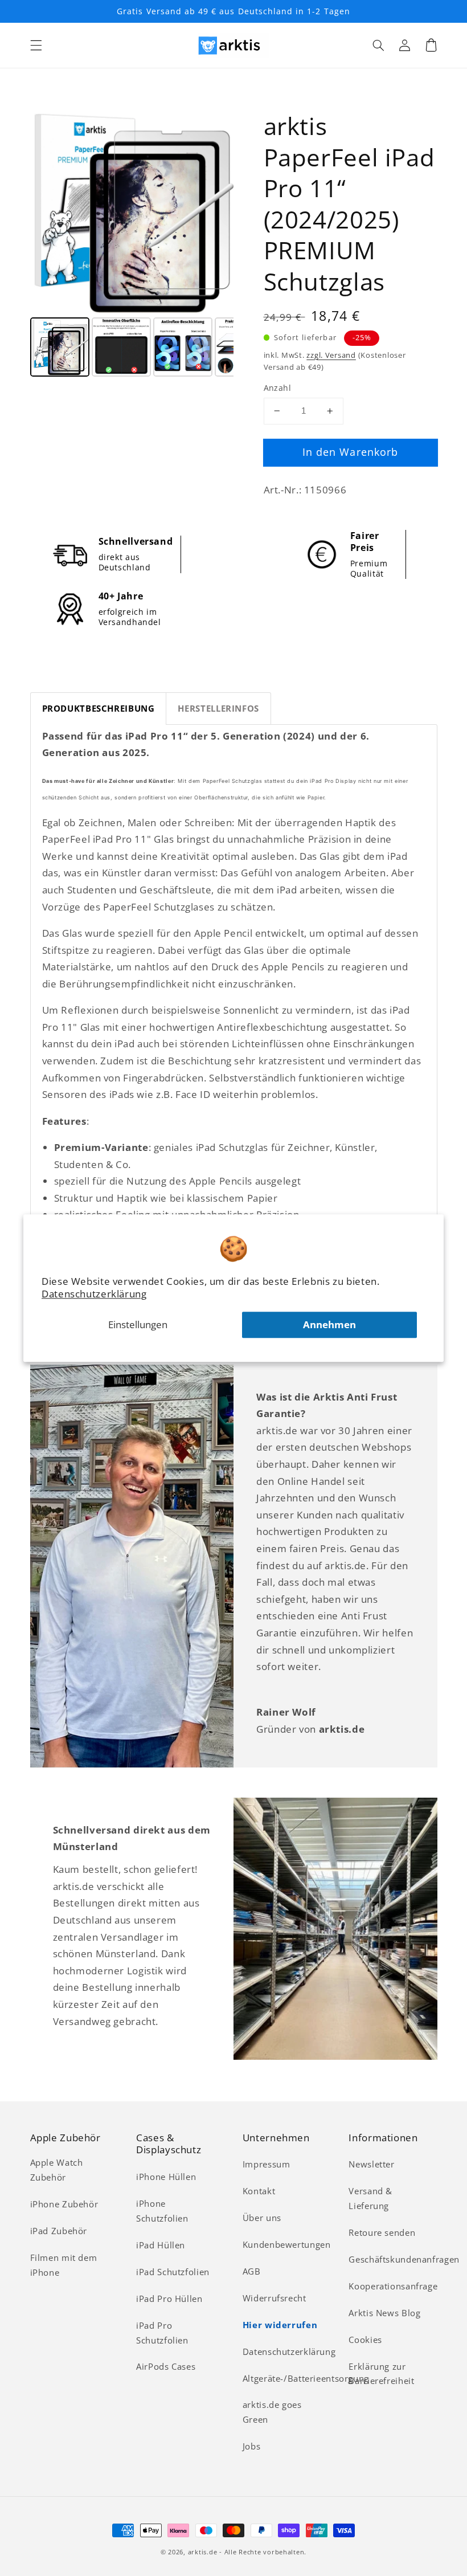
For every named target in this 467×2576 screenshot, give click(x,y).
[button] (36, 45)
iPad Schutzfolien (173, 2272)
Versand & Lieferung (370, 2198)
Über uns (262, 2218)
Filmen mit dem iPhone (64, 2265)
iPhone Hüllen (166, 2177)
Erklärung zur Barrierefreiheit (381, 2374)
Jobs (252, 2446)
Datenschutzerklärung (94, 1294)
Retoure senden (382, 2232)
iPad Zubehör (59, 2231)
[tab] (99, 709)
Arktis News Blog (384, 2313)
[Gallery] (132, 246)
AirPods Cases (166, 2366)
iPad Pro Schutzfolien (162, 2333)
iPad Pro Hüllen (169, 2299)
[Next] (217, 213)
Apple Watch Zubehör (57, 2170)
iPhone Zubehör (64, 2204)
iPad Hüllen (161, 2245)
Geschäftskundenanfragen (404, 2259)
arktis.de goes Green (272, 2412)
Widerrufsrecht (275, 2298)
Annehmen (329, 1324)
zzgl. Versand (331, 355)
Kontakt (259, 2191)
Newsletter (371, 2164)
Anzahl (278, 388)
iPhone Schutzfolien (162, 2211)
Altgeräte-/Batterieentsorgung (306, 2378)
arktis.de (203, 2552)
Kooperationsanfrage (393, 2286)
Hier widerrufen (280, 2325)
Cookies (365, 2340)
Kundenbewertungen (287, 2244)
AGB (252, 2271)
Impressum (267, 2164)
